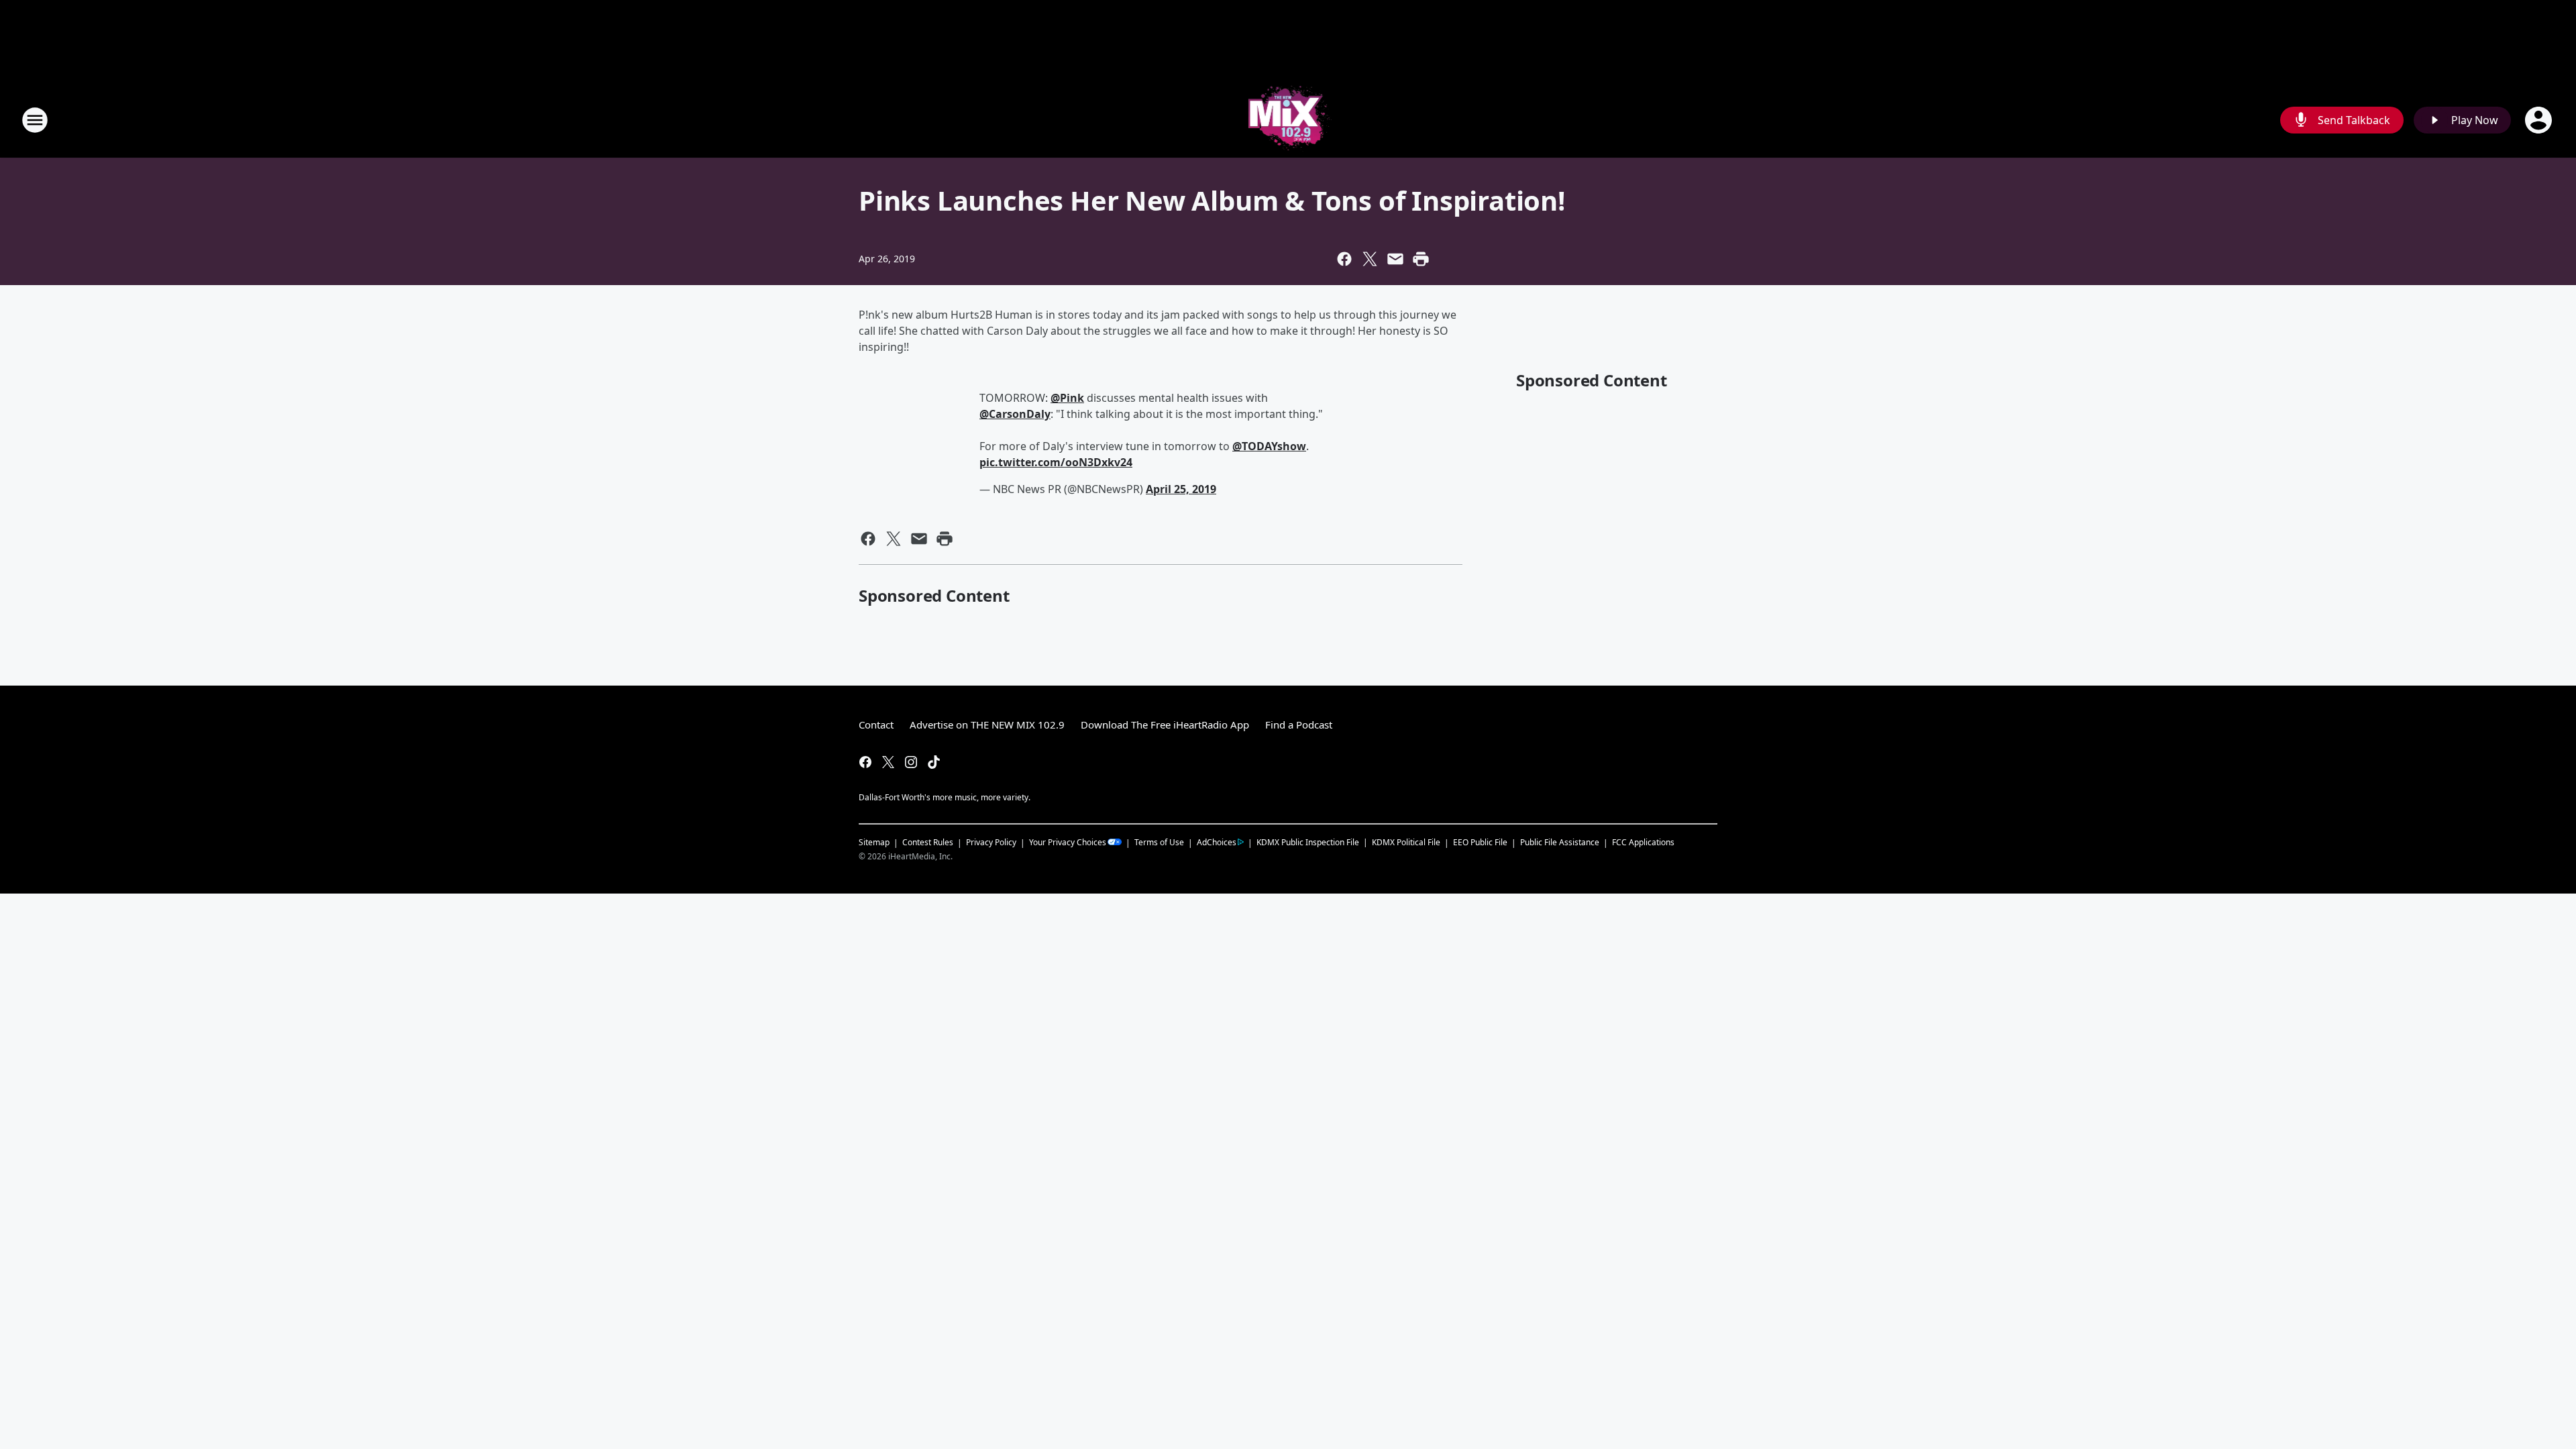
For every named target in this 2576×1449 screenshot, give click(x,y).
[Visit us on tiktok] (934, 762)
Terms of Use (1159, 842)
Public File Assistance (1560, 842)
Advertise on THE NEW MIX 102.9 (987, 724)
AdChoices (1217, 842)
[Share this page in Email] (1395, 259)
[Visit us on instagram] (911, 762)
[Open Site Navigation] (35, 120)
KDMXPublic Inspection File (1308, 842)
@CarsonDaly (1015, 414)
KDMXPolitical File (1406, 842)
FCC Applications (1643, 842)
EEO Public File (1480, 842)
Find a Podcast (1299, 724)
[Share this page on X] (1370, 259)
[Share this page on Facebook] (1344, 259)
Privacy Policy (991, 842)
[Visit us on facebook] (865, 762)
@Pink (1067, 398)
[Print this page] (1421, 259)
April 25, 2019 (1181, 489)
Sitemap (874, 842)
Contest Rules (928, 842)
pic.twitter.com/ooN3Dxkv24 (1056, 462)
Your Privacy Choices (1068, 842)
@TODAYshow (1269, 446)
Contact (876, 724)
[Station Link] (1288, 120)
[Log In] (2540, 120)
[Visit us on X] (888, 762)
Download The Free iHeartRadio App (1165, 724)
